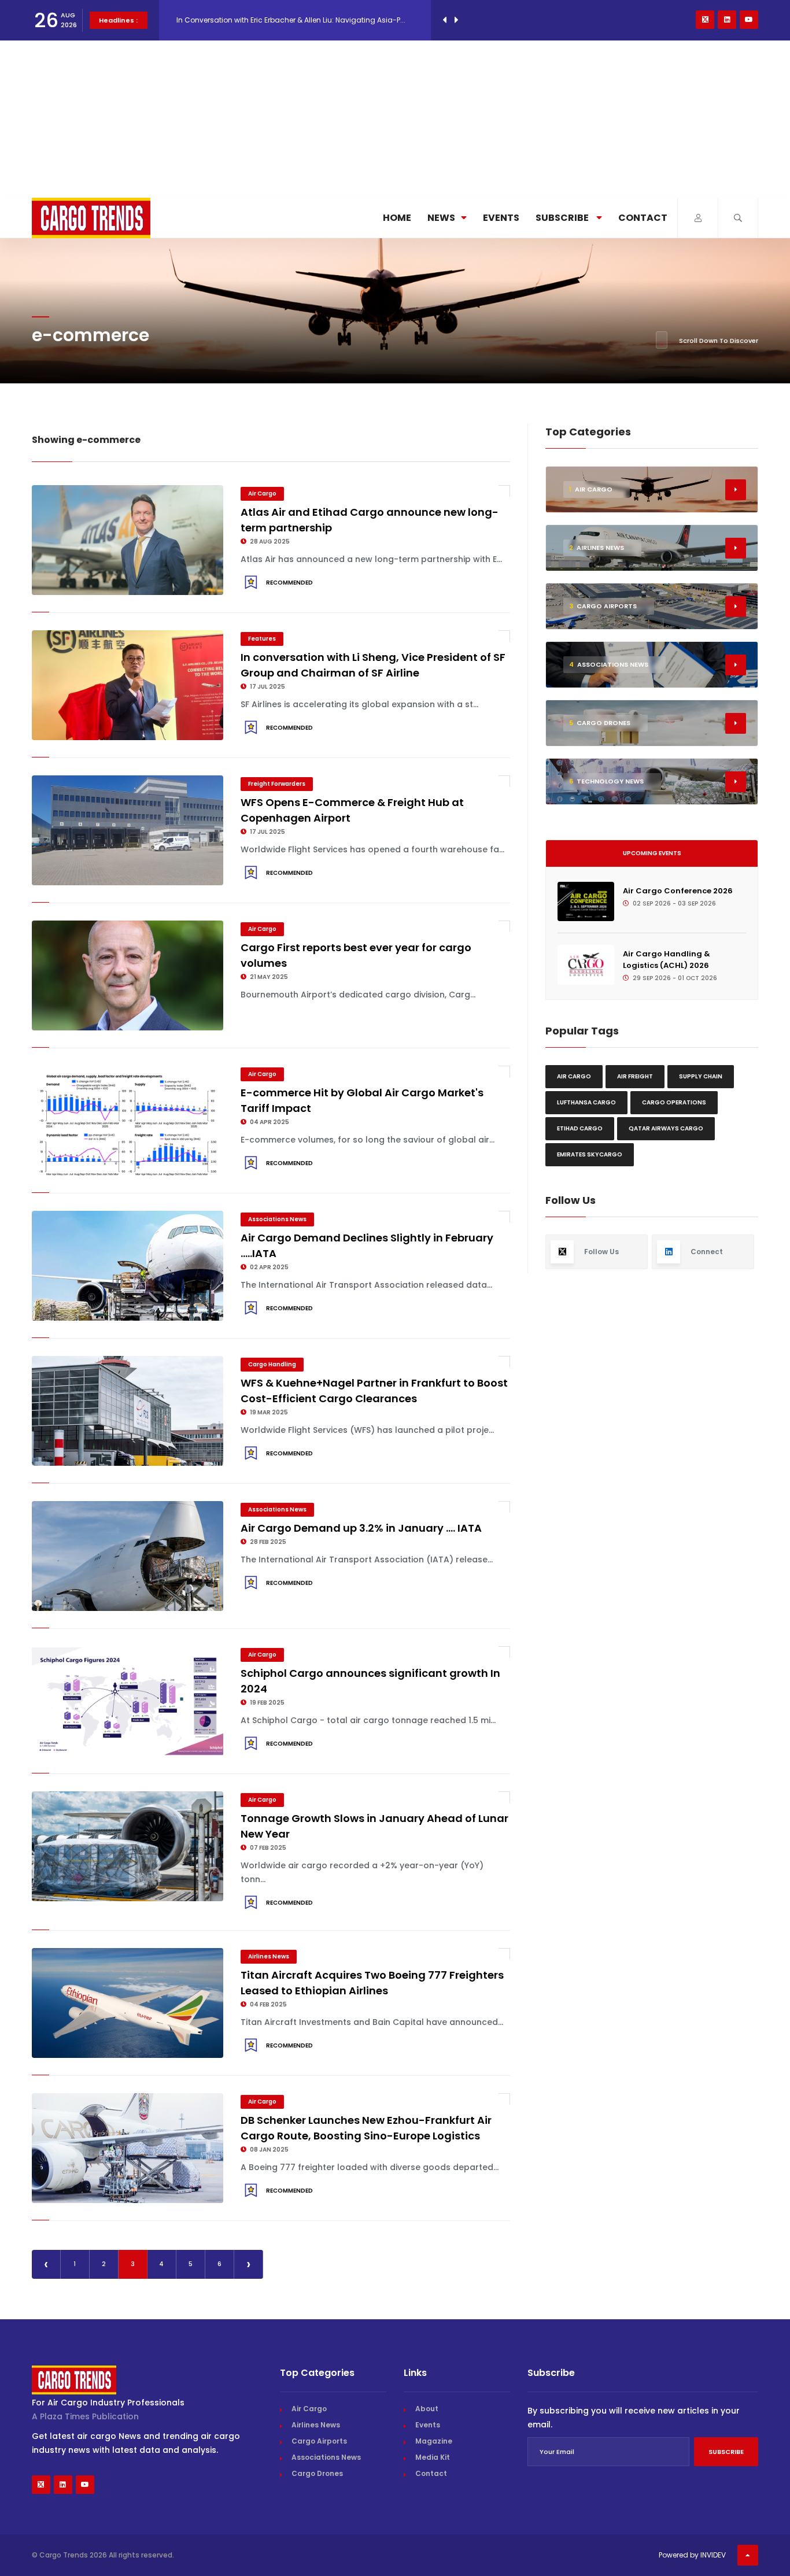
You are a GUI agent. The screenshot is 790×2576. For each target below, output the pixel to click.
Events (501, 218)
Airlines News (269, 1956)
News (441, 218)
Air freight (635, 1076)
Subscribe (563, 218)
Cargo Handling (272, 1364)
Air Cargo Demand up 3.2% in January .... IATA (361, 1528)
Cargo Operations (674, 1102)
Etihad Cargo (580, 1128)
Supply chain (701, 1076)
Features (262, 639)
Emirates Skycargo (590, 1154)
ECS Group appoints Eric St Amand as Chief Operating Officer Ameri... (298, 20)
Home (397, 218)
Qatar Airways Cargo (666, 1128)
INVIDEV (713, 2555)
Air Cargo (262, 494)
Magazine (434, 2441)
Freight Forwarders (277, 784)
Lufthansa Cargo (586, 1102)
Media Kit (433, 2457)
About (427, 2409)
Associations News (277, 1219)
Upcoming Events (652, 853)
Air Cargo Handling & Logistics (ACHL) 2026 (667, 960)
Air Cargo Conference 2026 (678, 891)
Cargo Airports (319, 2441)
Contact (643, 218)
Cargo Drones (317, 2473)
